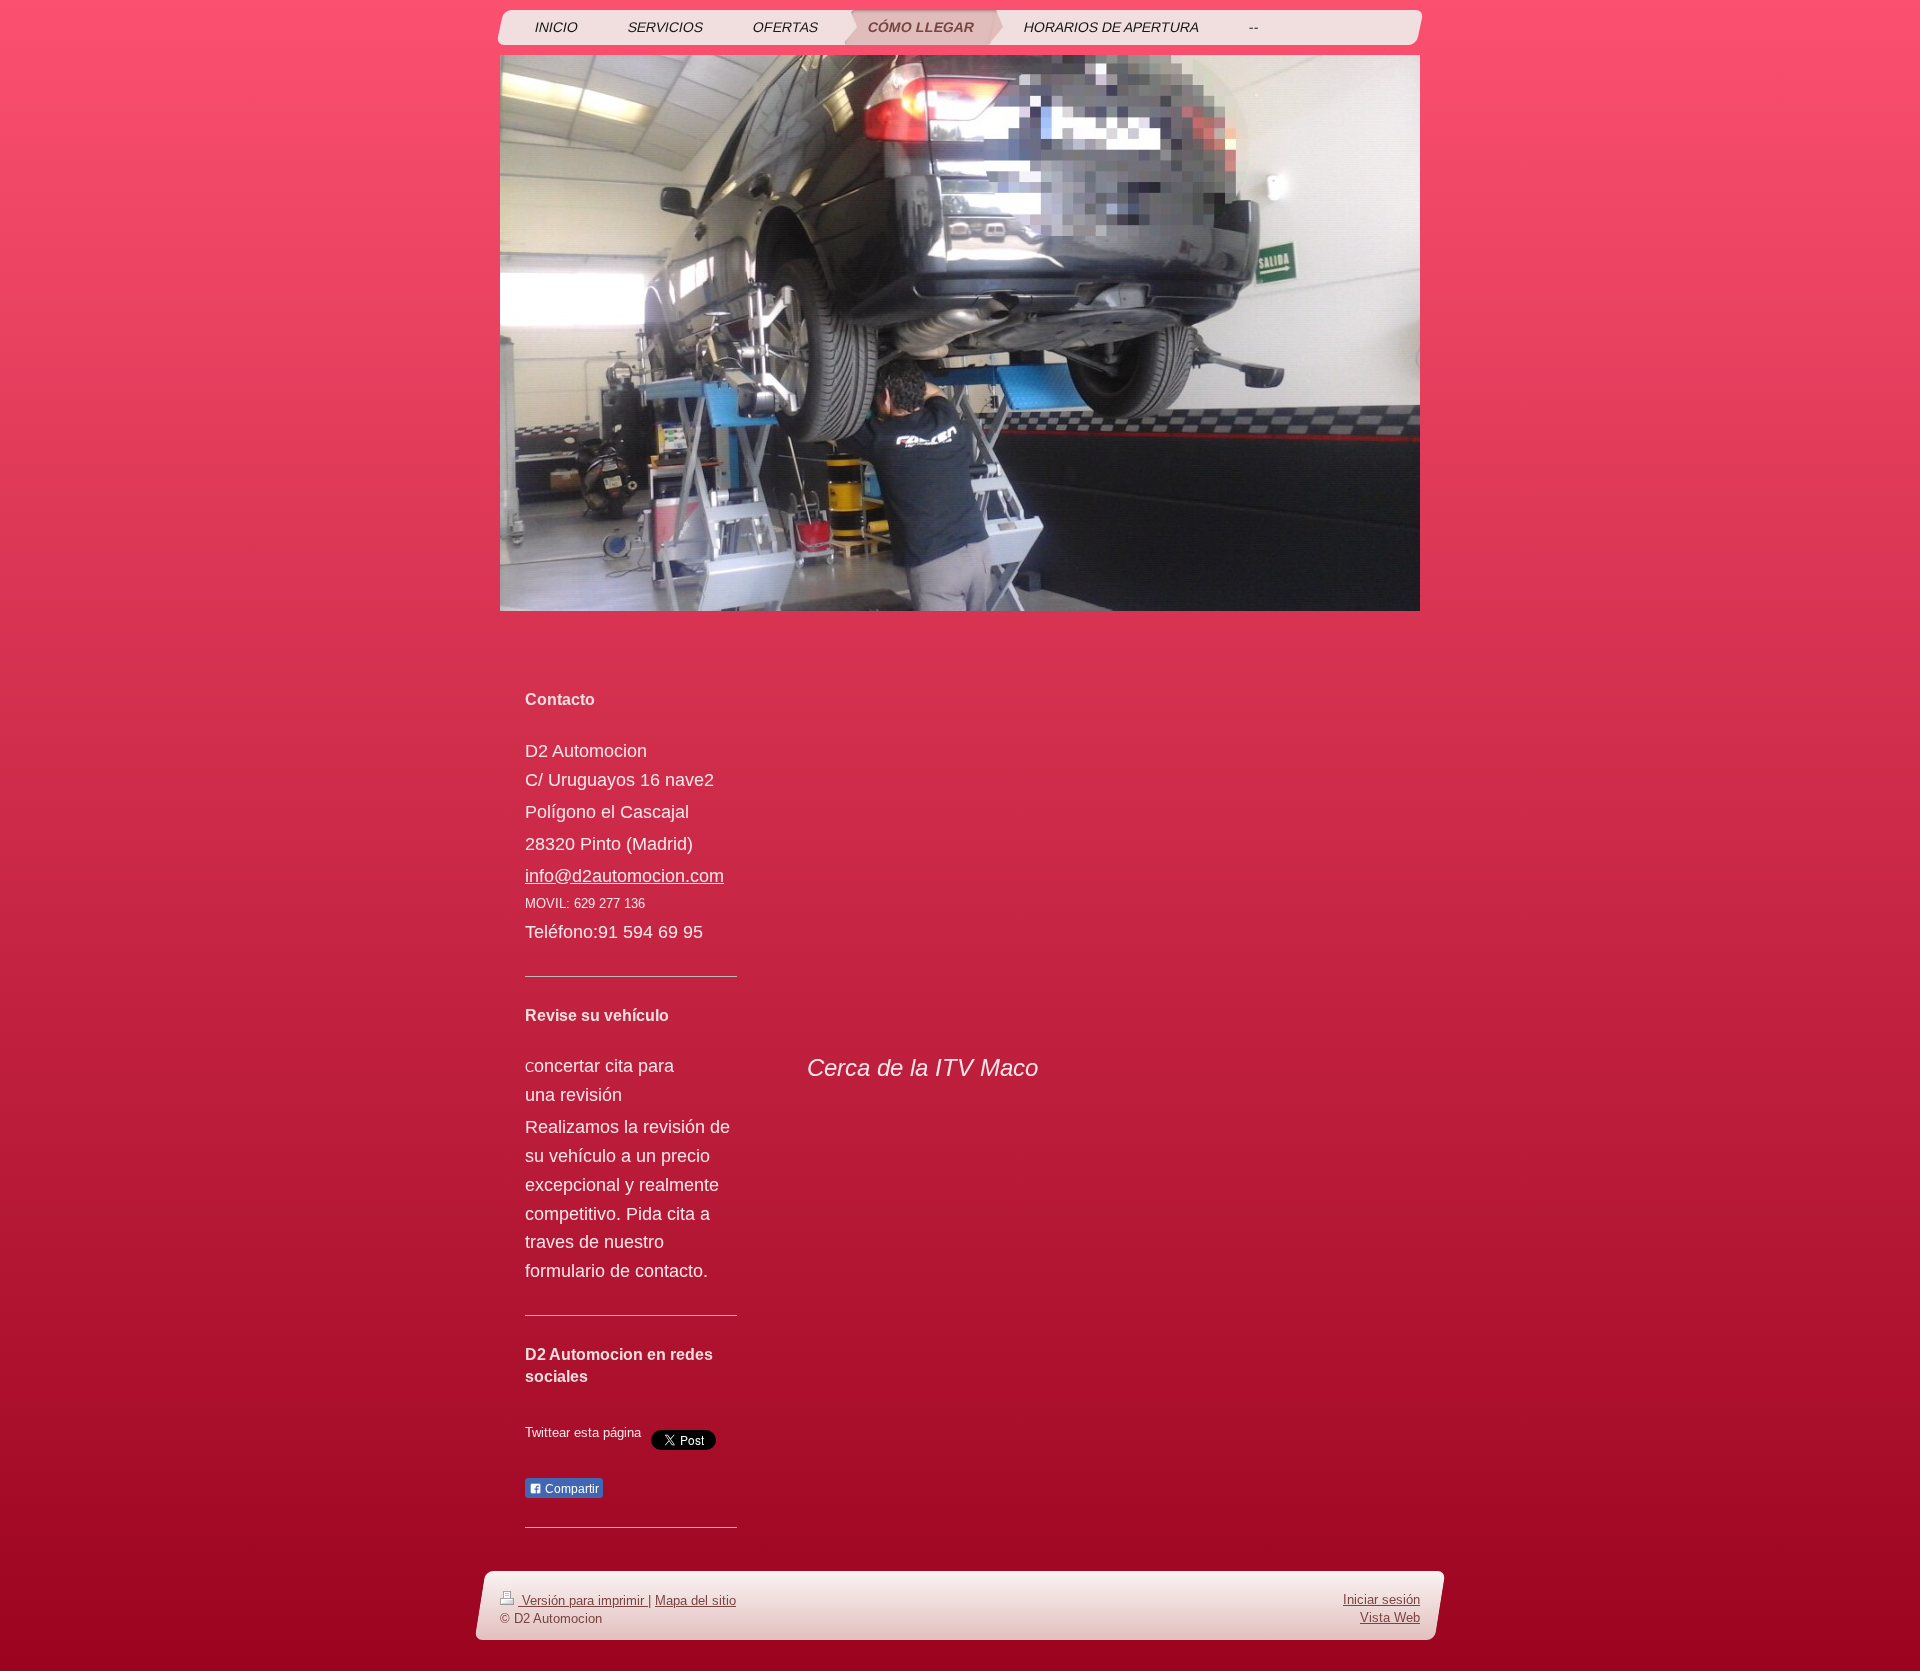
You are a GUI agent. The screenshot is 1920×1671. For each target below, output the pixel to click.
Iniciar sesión (1381, 1599)
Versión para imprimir (583, 1600)
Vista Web (1390, 1618)
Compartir (570, 1489)
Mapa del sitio (695, 1600)
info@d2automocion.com (624, 876)
